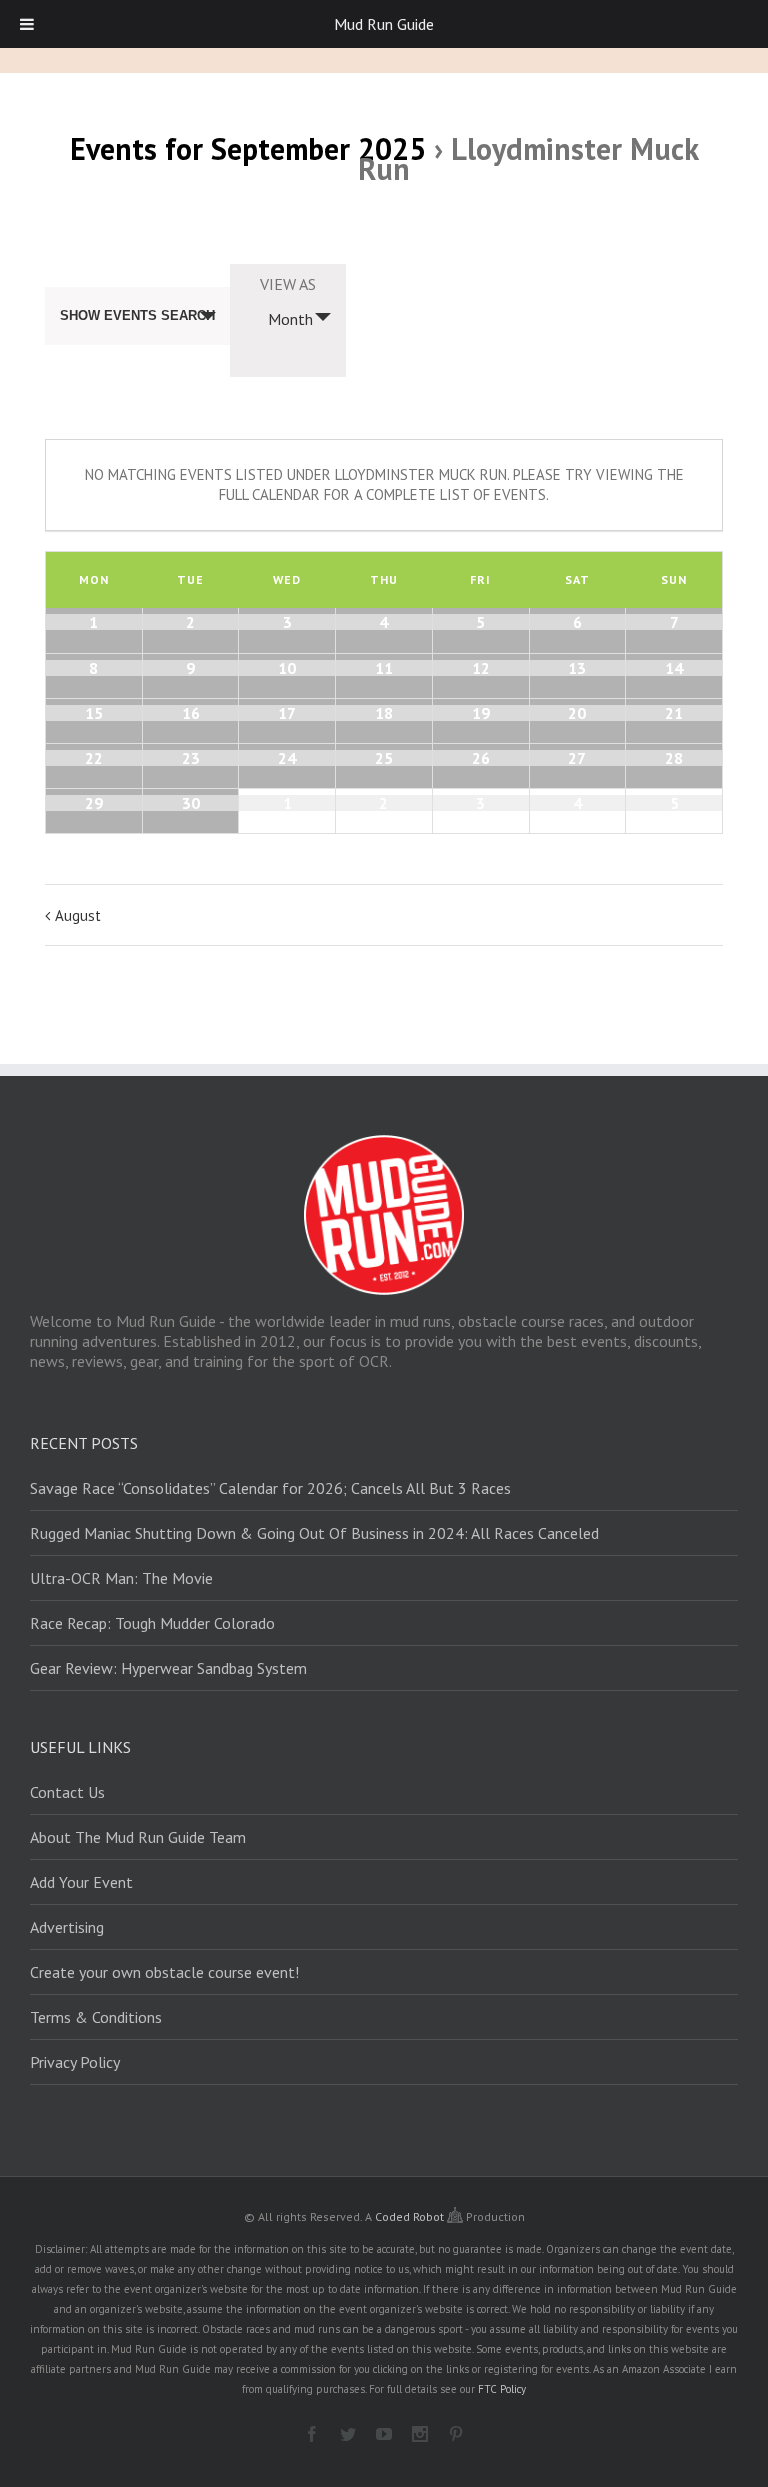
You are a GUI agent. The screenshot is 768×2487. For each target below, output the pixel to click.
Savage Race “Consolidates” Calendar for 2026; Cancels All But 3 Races (270, 1488)
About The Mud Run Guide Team (138, 1837)
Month (290, 319)
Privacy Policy (75, 2062)
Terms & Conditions (96, 2017)
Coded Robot (411, 2216)
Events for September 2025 (248, 148)
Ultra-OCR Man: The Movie (121, 1578)
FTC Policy (502, 2389)
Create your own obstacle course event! (164, 1972)
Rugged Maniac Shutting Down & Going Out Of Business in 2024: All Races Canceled (314, 1533)
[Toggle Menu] (27, 24)
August (78, 915)
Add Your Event (81, 1882)
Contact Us (67, 1792)
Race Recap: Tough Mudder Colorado (152, 1623)
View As (288, 284)
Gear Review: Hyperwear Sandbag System (168, 1668)
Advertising (67, 1927)
